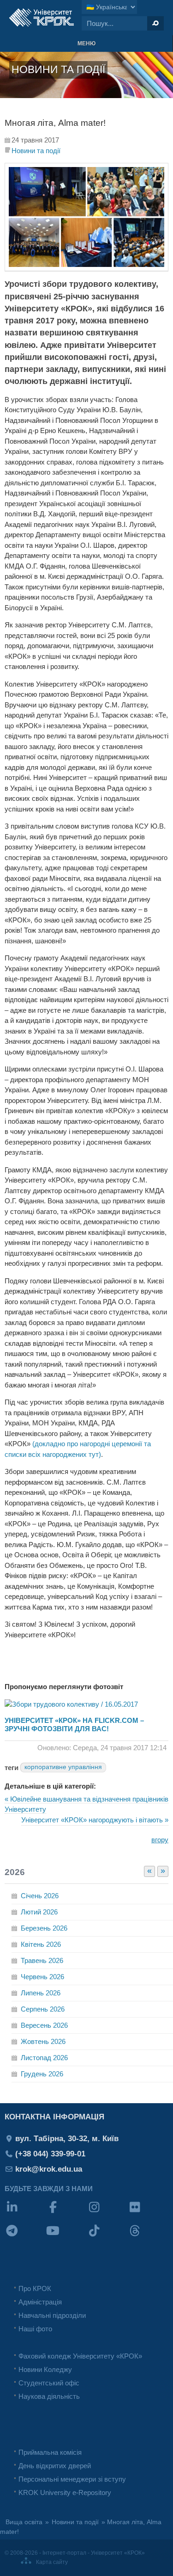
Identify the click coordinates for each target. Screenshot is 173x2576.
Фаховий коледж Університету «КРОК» (80, 2356)
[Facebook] (66, 2213)
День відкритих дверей (55, 2466)
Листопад (44, 2058)
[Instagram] (107, 2213)
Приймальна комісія (50, 2452)
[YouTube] (66, 2237)
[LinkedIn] (25, 2213)
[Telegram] (25, 2237)
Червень (42, 1977)
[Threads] (148, 2237)
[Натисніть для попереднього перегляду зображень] (86, 269)
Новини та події (36, 151)
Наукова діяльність (49, 2396)
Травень (42, 1960)
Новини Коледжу (45, 2369)
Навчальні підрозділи (52, 2315)
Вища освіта (24, 2522)
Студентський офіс (49, 2383)
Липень (41, 1993)
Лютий (39, 1912)
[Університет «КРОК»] (42, 18)
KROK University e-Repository (65, 2492)
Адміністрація (40, 2302)
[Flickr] (148, 2213)
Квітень (41, 1944)
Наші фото (35, 2329)
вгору (160, 1840)
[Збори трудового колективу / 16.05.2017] (71, 1704)
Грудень (42, 2074)
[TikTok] (107, 2237)
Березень (44, 1928)
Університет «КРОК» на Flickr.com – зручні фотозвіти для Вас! (74, 1725)
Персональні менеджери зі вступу (72, 2479)
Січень (40, 1896)
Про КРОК (35, 2288)
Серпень (43, 2009)
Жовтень (43, 2041)
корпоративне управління (63, 1767)
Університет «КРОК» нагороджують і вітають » (95, 1820)
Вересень (44, 2025)
